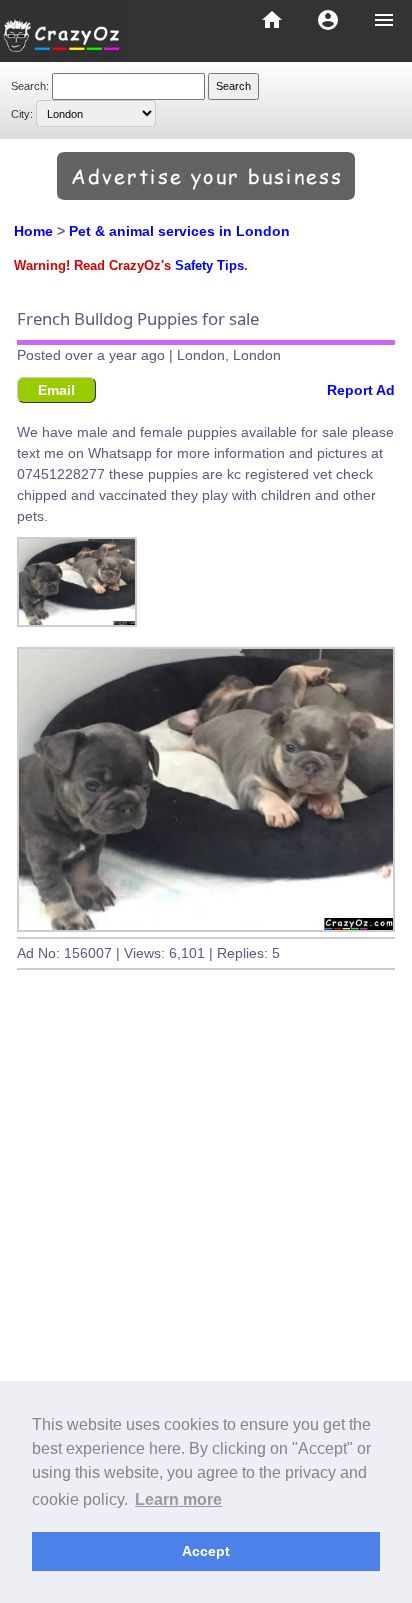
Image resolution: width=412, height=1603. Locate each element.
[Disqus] (206, 1289)
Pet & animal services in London (179, 231)
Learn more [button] (178, 1499)
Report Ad (361, 390)
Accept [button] (206, 1551)
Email (56, 390)
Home (33, 231)
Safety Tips (209, 266)
